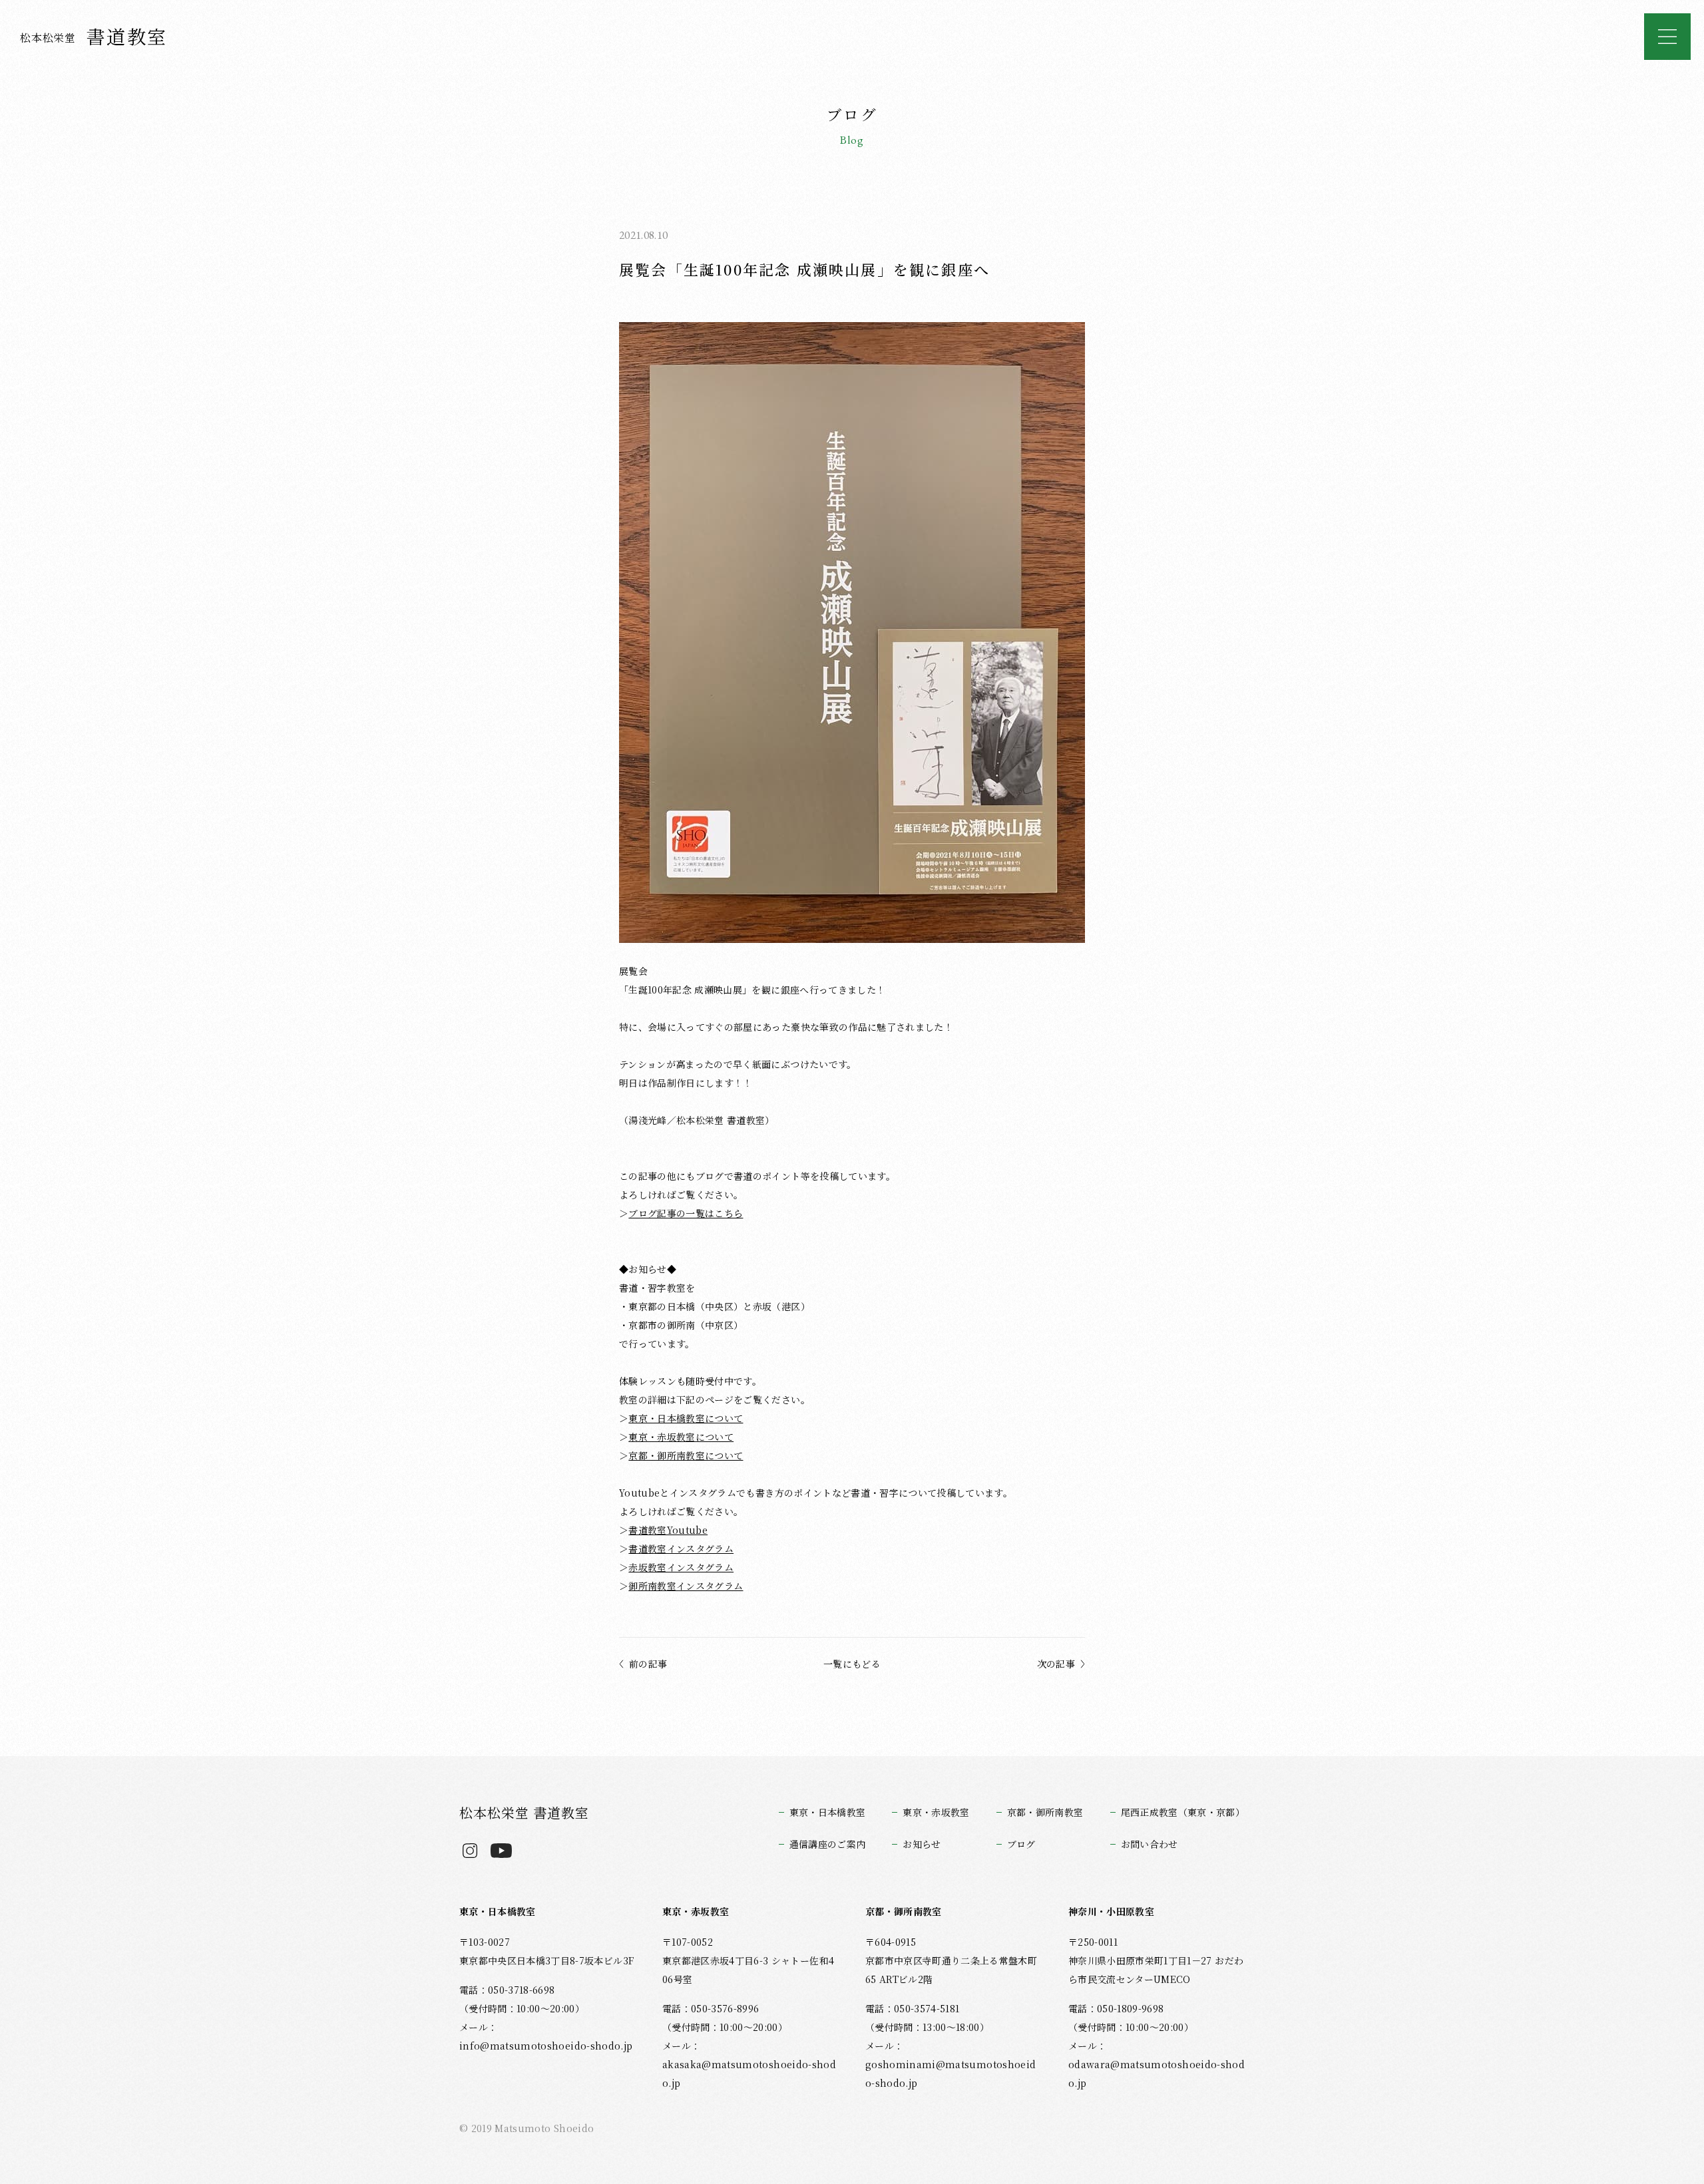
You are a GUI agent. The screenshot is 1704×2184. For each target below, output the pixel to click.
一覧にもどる (852, 1664)
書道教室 (94, 36)
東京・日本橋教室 (828, 1812)
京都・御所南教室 (1045, 1812)
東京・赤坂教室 (936, 1812)
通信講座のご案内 (828, 1844)
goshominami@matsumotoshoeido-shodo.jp (951, 2074)
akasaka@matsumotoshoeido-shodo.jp (749, 2074)
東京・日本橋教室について (686, 1418)
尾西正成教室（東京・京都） (1183, 1812)
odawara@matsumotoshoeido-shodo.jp (1157, 2074)
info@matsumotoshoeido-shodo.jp (546, 2046)
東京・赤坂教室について (681, 1437)
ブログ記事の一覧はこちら (686, 1213)
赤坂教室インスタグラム (681, 1567)
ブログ (1021, 1844)
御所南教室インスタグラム (686, 1586)
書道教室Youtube (668, 1530)
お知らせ (922, 1844)
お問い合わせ (1150, 1844)
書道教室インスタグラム (681, 1548)
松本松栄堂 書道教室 (524, 1812)
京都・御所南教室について (686, 1455)
